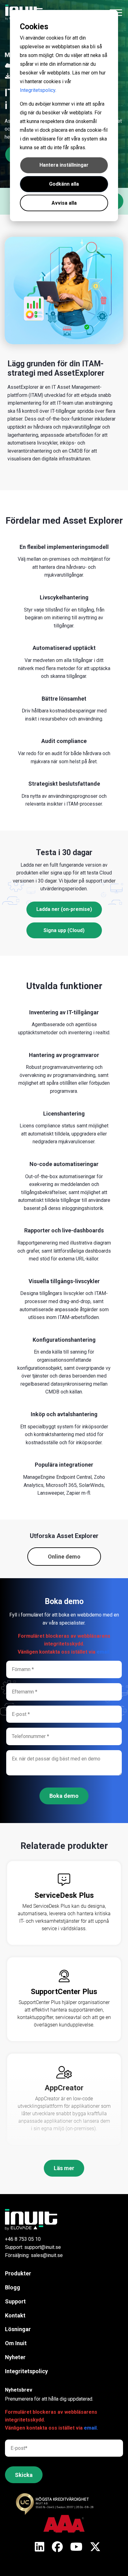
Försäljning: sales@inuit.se (34, 2255)
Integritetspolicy (38, 90)
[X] (40, 2547)
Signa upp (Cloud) (64, 930)
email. (104, 1652)
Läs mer (64, 2168)
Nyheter (15, 2357)
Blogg (13, 2287)
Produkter (18, 2273)
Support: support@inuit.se (33, 2247)
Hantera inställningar (64, 165)
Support (15, 2301)
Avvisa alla (64, 203)
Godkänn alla (64, 184)
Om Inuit (16, 2343)
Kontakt (15, 2315)
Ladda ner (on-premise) (64, 909)
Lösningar (18, 2329)
